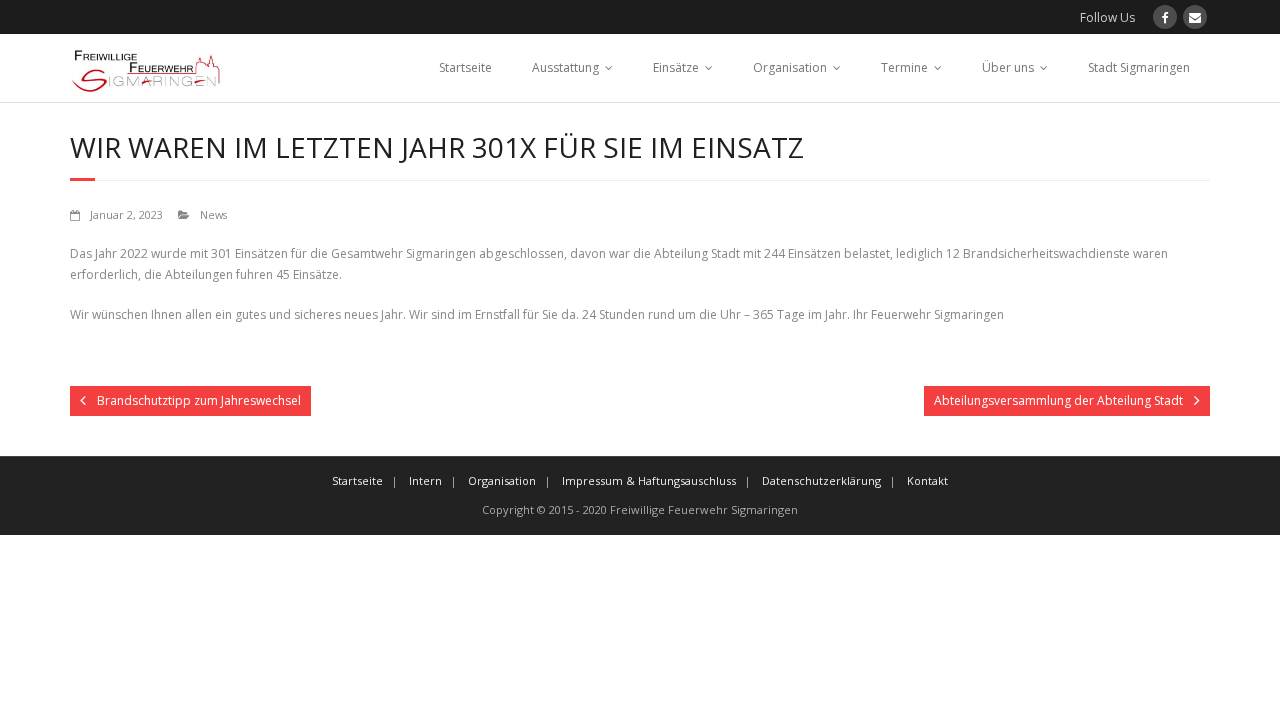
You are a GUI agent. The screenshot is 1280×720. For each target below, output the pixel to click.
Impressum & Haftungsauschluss (649, 480)
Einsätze (676, 67)
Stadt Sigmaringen (1139, 67)
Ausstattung (565, 67)
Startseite (465, 67)
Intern (425, 480)
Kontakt (927, 480)
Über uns (1008, 67)
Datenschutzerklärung (821, 480)
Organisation (790, 67)
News (213, 214)
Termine (904, 67)
